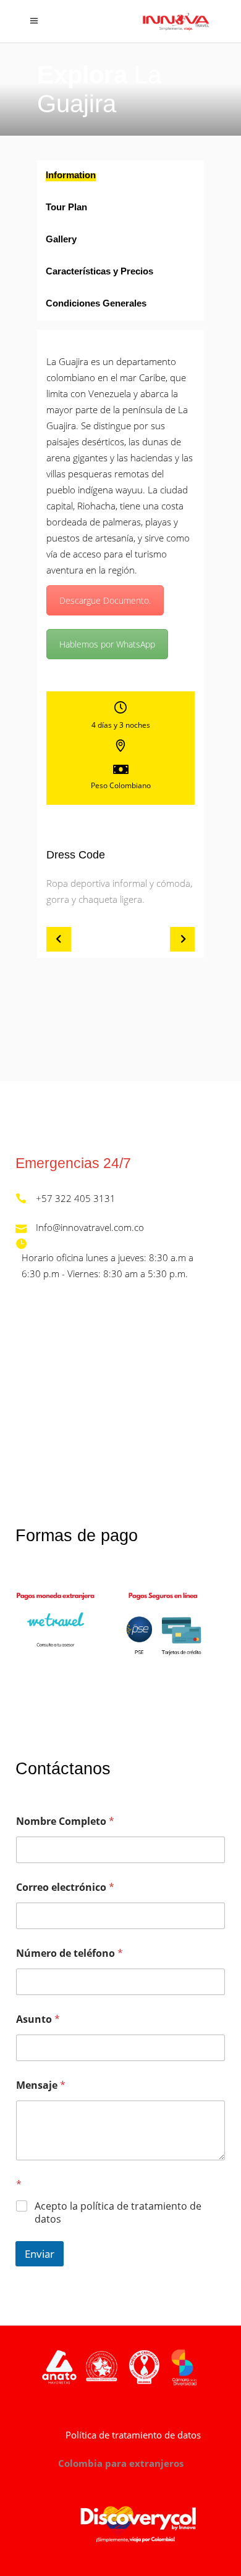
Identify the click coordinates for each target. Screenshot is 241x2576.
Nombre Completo (65, 1821)
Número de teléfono (70, 1953)
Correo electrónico (65, 1887)
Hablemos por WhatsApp (107, 644)
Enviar (40, 2254)
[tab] (120, 176)
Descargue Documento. (105, 600)
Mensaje (41, 2085)
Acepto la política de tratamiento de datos (118, 2213)
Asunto (38, 2019)
